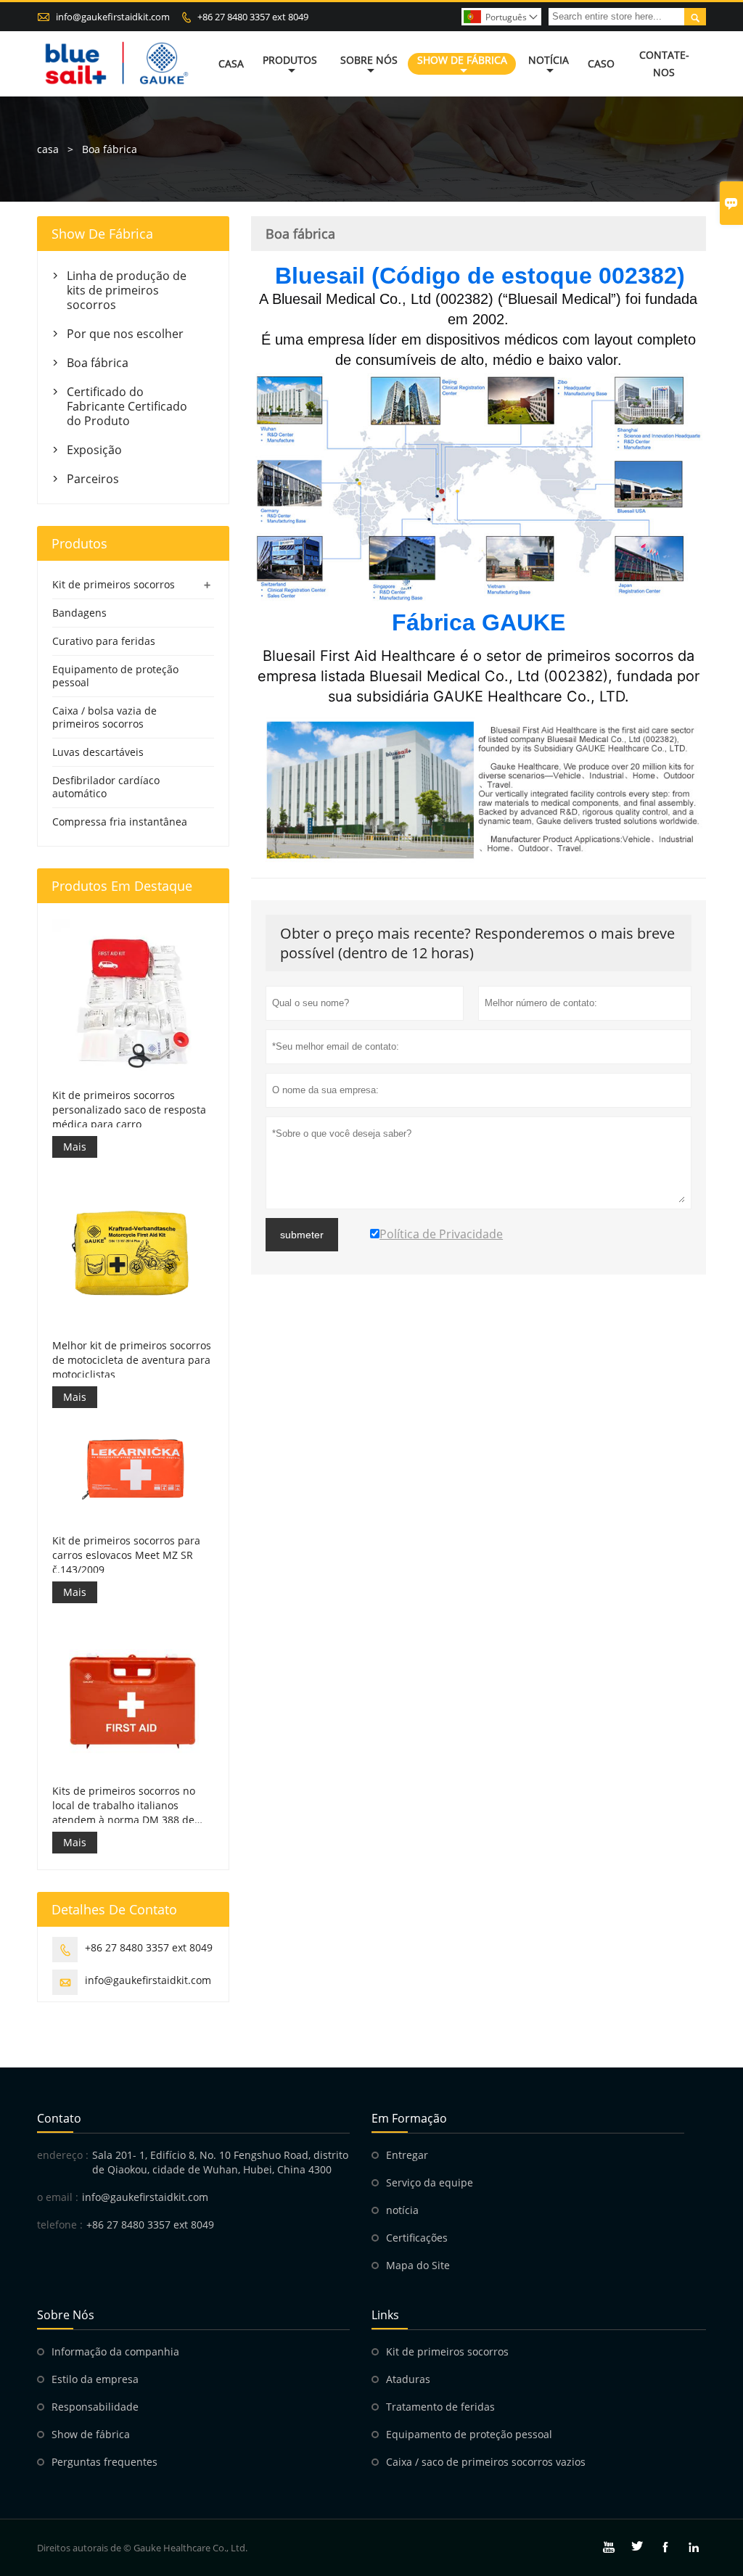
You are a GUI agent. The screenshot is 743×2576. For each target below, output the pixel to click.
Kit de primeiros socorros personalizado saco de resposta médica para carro (129, 1110)
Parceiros (93, 479)
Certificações (417, 2238)
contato (59, 2118)
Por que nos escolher (125, 334)
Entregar (407, 2155)
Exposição (94, 450)
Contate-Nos (664, 63)
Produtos (290, 60)
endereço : (63, 2155)
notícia (402, 2210)
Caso (601, 63)
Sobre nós (369, 60)
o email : (58, 2197)
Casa (231, 63)
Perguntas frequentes (104, 2462)
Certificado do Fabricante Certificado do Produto (127, 406)
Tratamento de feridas (440, 2407)
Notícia (549, 60)
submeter (302, 1235)
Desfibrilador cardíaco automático (106, 787)
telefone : (60, 2225)
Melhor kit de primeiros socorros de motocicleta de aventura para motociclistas (132, 1360)
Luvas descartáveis (98, 752)
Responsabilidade (95, 2407)
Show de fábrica (462, 60)
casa (48, 149)
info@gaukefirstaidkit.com (113, 17)
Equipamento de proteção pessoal (115, 676)
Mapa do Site (418, 2265)
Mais (75, 1147)
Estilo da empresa (95, 2379)
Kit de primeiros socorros (114, 584)
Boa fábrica (98, 363)
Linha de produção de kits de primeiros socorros (127, 290)
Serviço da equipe (430, 2182)
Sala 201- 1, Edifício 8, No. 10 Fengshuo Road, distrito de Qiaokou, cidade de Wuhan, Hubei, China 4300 (220, 2162)
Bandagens (79, 613)
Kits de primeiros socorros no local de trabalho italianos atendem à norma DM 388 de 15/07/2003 (124, 1806)
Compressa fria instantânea (120, 822)
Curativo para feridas (104, 641)
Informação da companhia (115, 2351)
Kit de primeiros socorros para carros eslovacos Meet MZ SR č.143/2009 (126, 1555)
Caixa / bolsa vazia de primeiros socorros (104, 717)
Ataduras (408, 2379)
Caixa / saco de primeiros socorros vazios (486, 2462)
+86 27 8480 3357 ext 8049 (253, 17)
